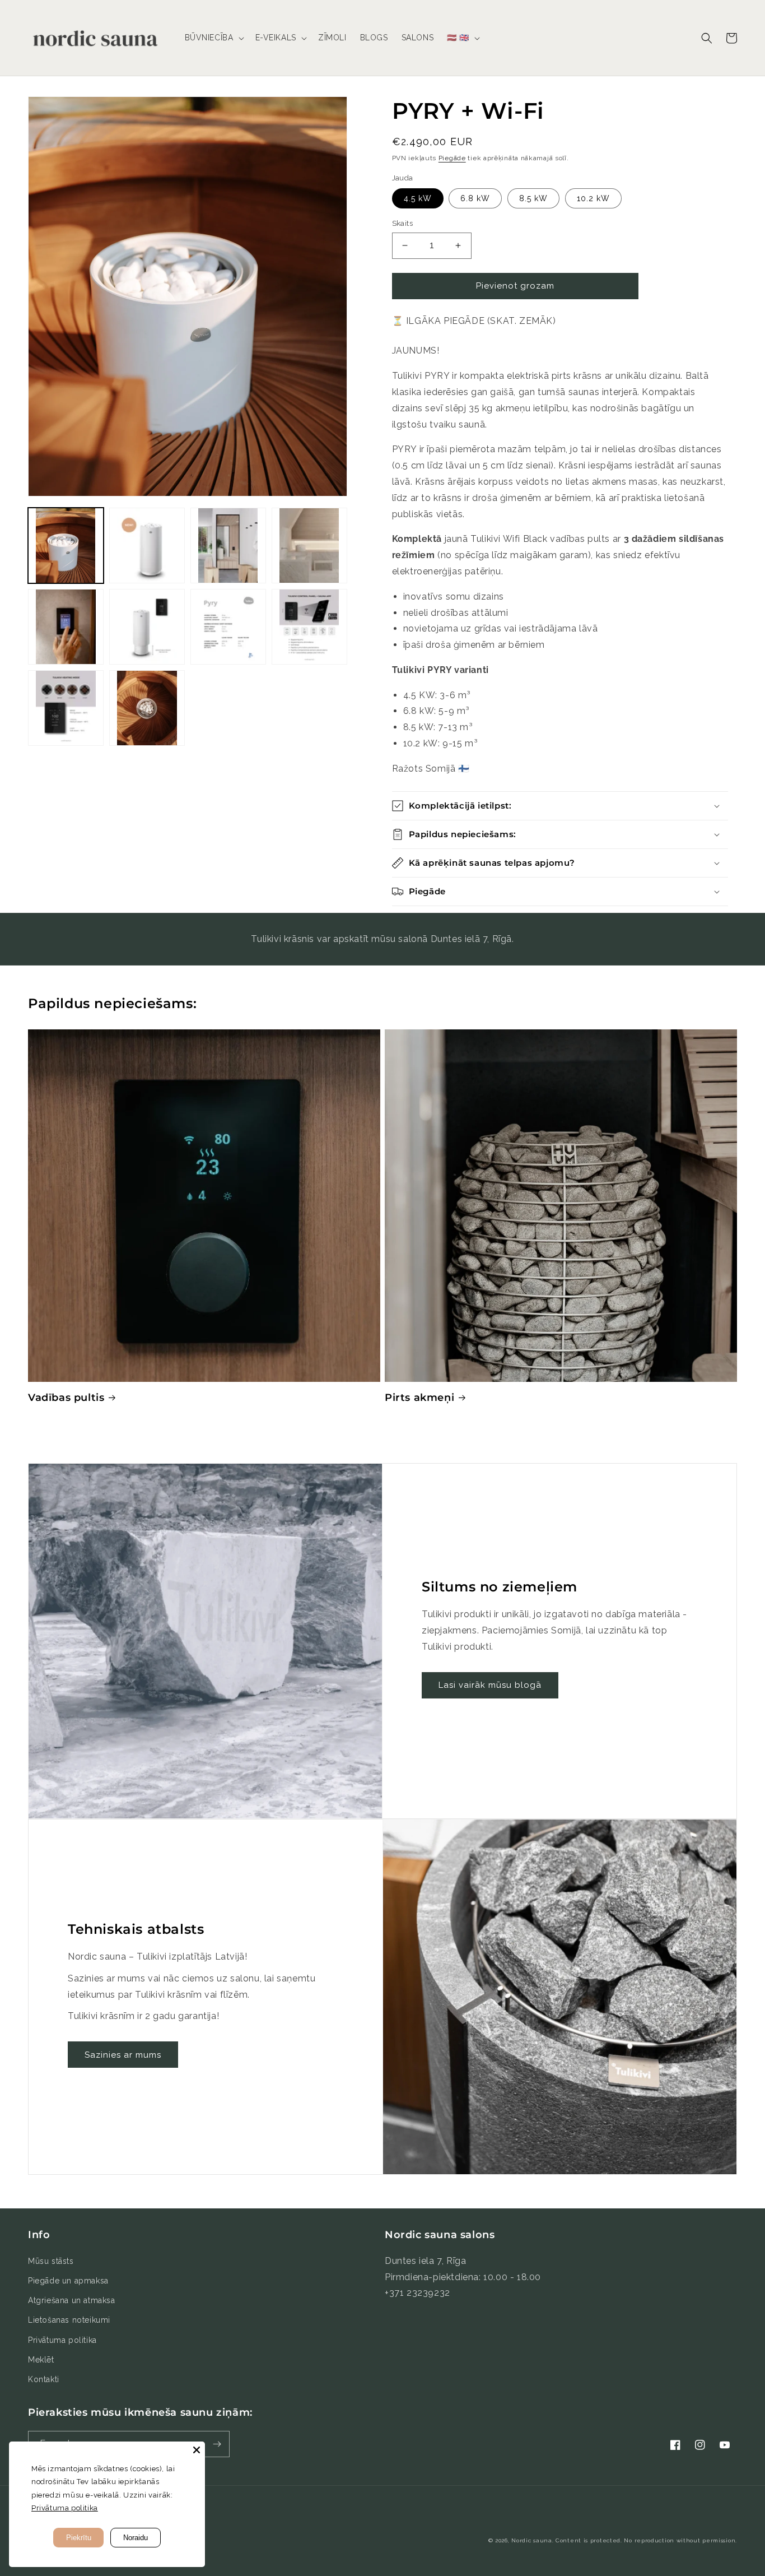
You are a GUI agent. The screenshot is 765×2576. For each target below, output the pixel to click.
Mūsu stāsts (51, 2261)
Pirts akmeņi (419, 1398)
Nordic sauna (531, 2540)
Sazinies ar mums (123, 2055)
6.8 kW (475, 198)
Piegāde (452, 158)
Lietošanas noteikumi (69, 2320)
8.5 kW (533, 198)
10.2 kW (593, 198)
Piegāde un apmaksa (68, 2281)
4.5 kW (418, 198)
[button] (213, 38)
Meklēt (41, 2360)
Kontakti (44, 2379)
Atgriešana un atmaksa (72, 2300)
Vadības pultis (66, 1398)
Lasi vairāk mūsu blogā (490, 1685)
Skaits (402, 223)
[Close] (197, 2450)
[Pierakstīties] (217, 2444)
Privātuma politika (62, 2340)
